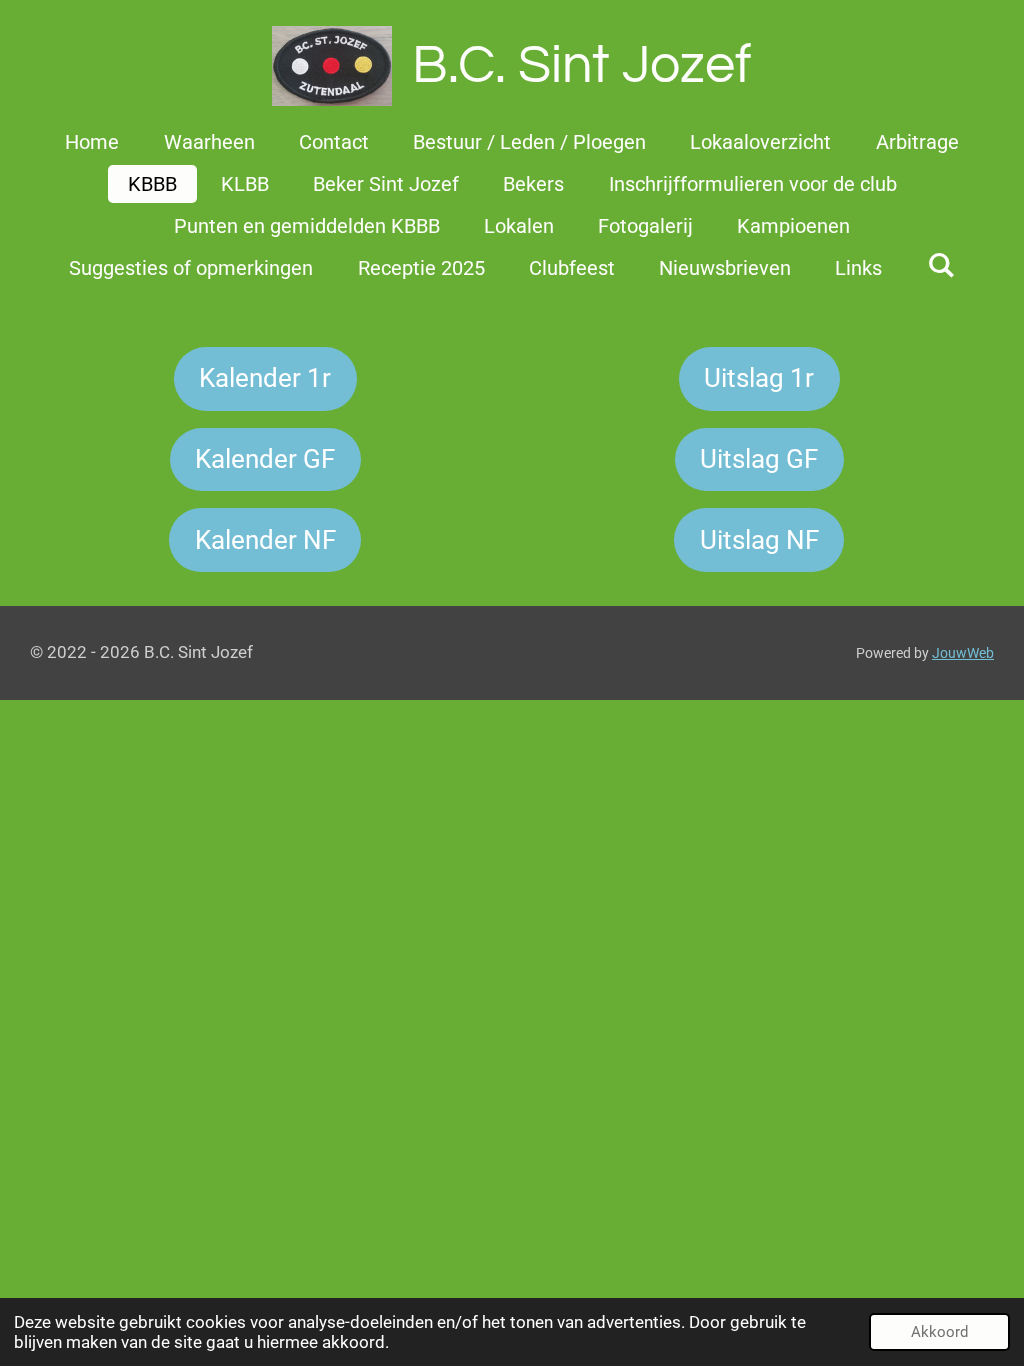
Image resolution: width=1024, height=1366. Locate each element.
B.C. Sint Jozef (582, 65)
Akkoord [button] (939, 1332)
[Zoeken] (941, 265)
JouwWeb (963, 653)
